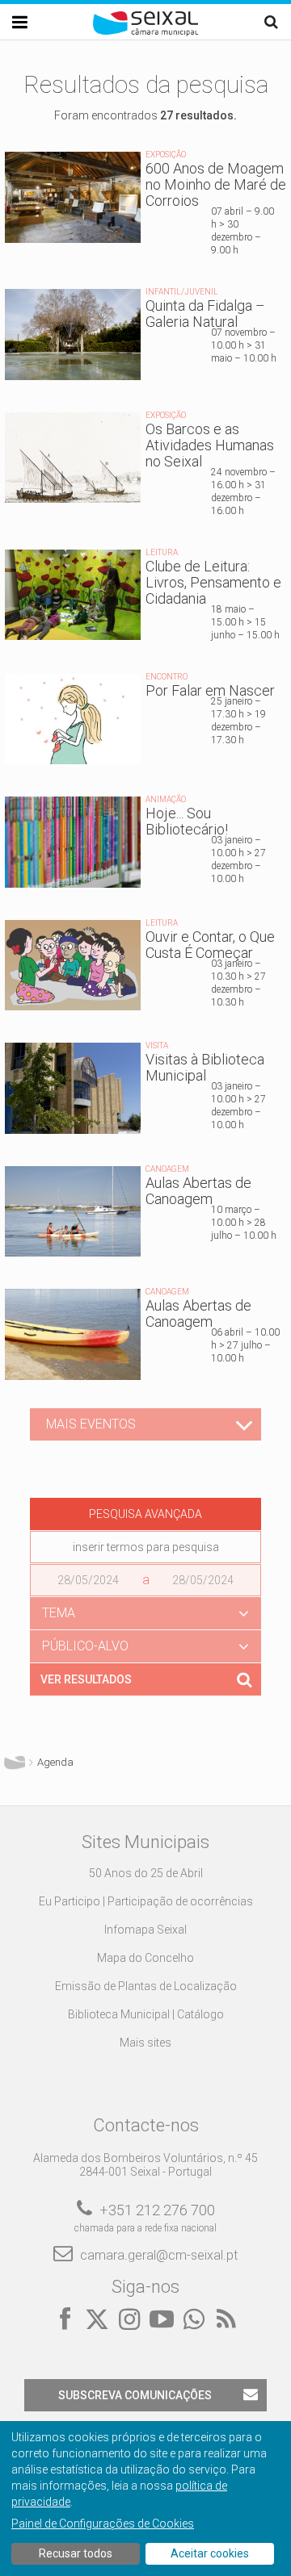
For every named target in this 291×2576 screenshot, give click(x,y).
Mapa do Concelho (145, 1958)
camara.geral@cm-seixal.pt (159, 2255)
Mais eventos (91, 1424)
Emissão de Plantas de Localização (146, 1986)
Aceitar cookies (210, 2553)
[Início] (145, 32)
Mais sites (145, 2043)
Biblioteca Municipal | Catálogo (146, 2014)
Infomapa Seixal (145, 1930)
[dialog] (145, 2499)
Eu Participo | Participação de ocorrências (146, 1901)
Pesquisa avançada (145, 1514)
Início (15, 1763)
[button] (145, 1613)
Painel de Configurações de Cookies (103, 2524)
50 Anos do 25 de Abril (146, 1873)
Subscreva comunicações (135, 2395)
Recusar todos (76, 2553)
